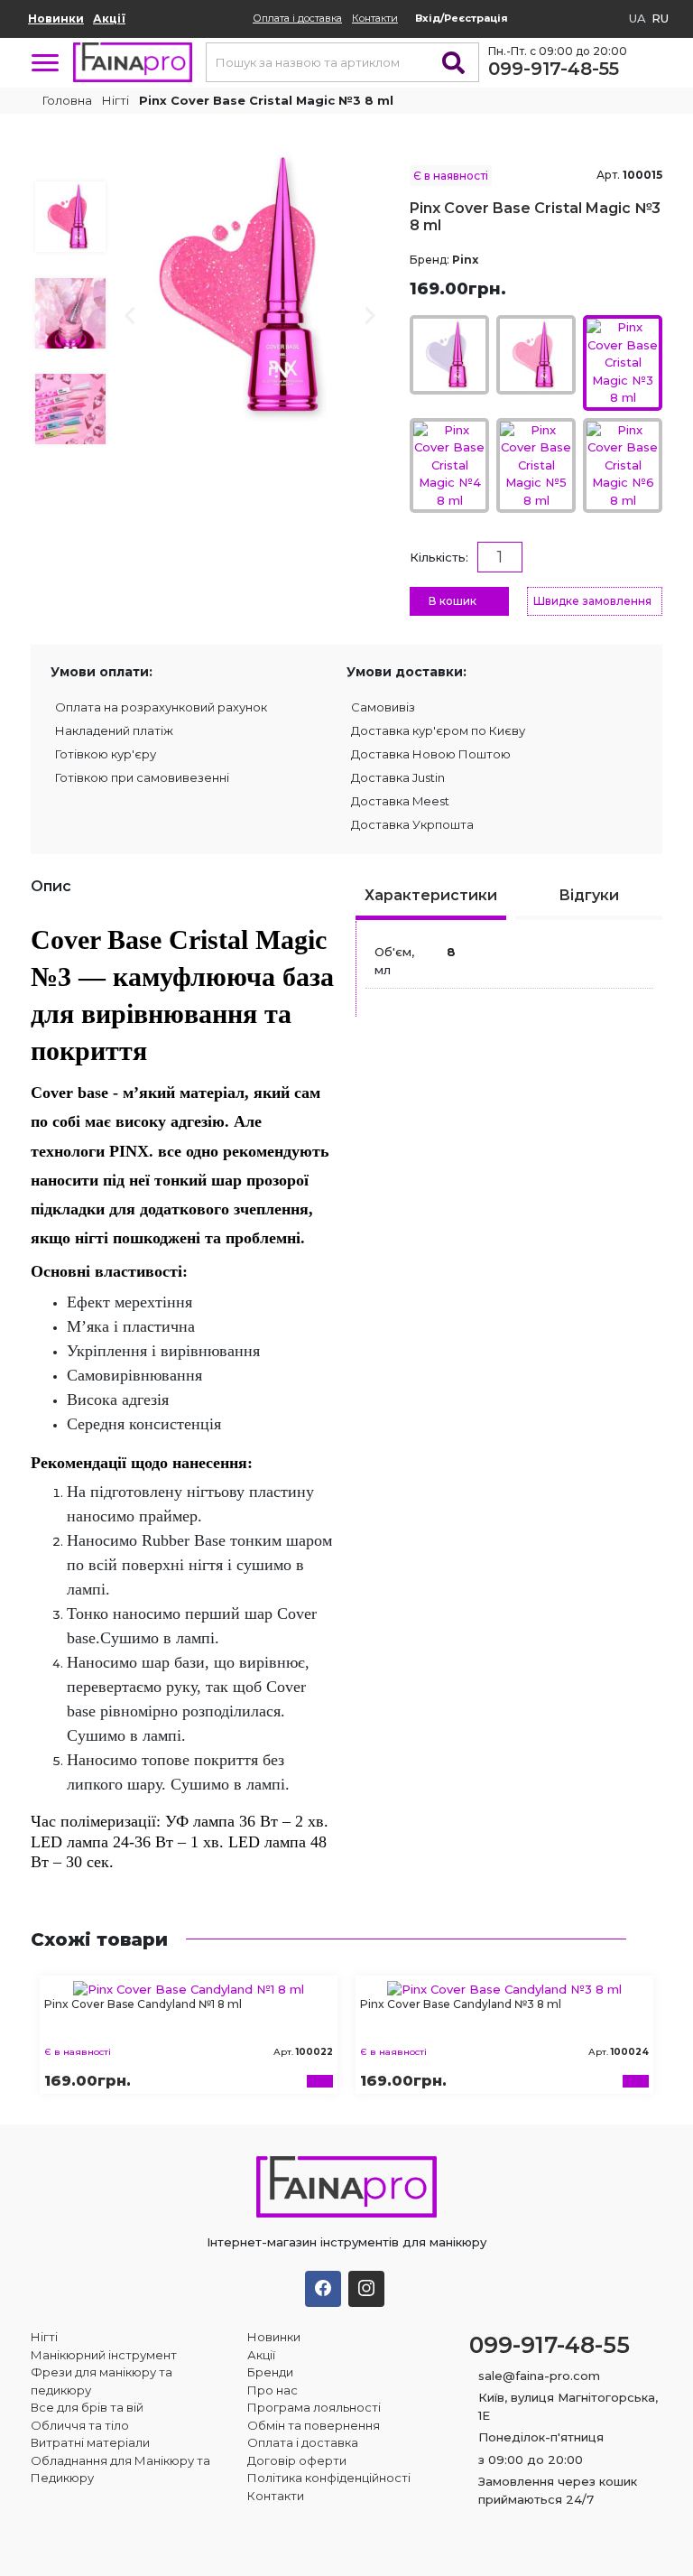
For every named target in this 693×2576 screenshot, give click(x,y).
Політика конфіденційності (329, 2478)
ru (660, 18)
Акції (109, 19)
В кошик (453, 601)
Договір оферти (297, 2460)
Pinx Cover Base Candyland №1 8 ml (143, 2004)
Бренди (270, 2372)
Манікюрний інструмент (104, 2355)
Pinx (465, 260)
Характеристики (431, 895)
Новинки (56, 19)
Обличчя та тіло (80, 2425)
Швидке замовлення (592, 601)
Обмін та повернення (314, 2425)
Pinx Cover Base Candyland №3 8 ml (461, 2004)
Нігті (115, 100)
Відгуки (589, 895)
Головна (66, 100)
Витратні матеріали (90, 2442)
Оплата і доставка (297, 18)
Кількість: (439, 557)
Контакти (375, 18)
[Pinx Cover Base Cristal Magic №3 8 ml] (251, 284)
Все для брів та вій (87, 2407)
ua (638, 18)
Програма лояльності (314, 2407)
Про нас (273, 2390)
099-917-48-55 (554, 69)
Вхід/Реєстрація (462, 18)
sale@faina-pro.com (539, 2376)
